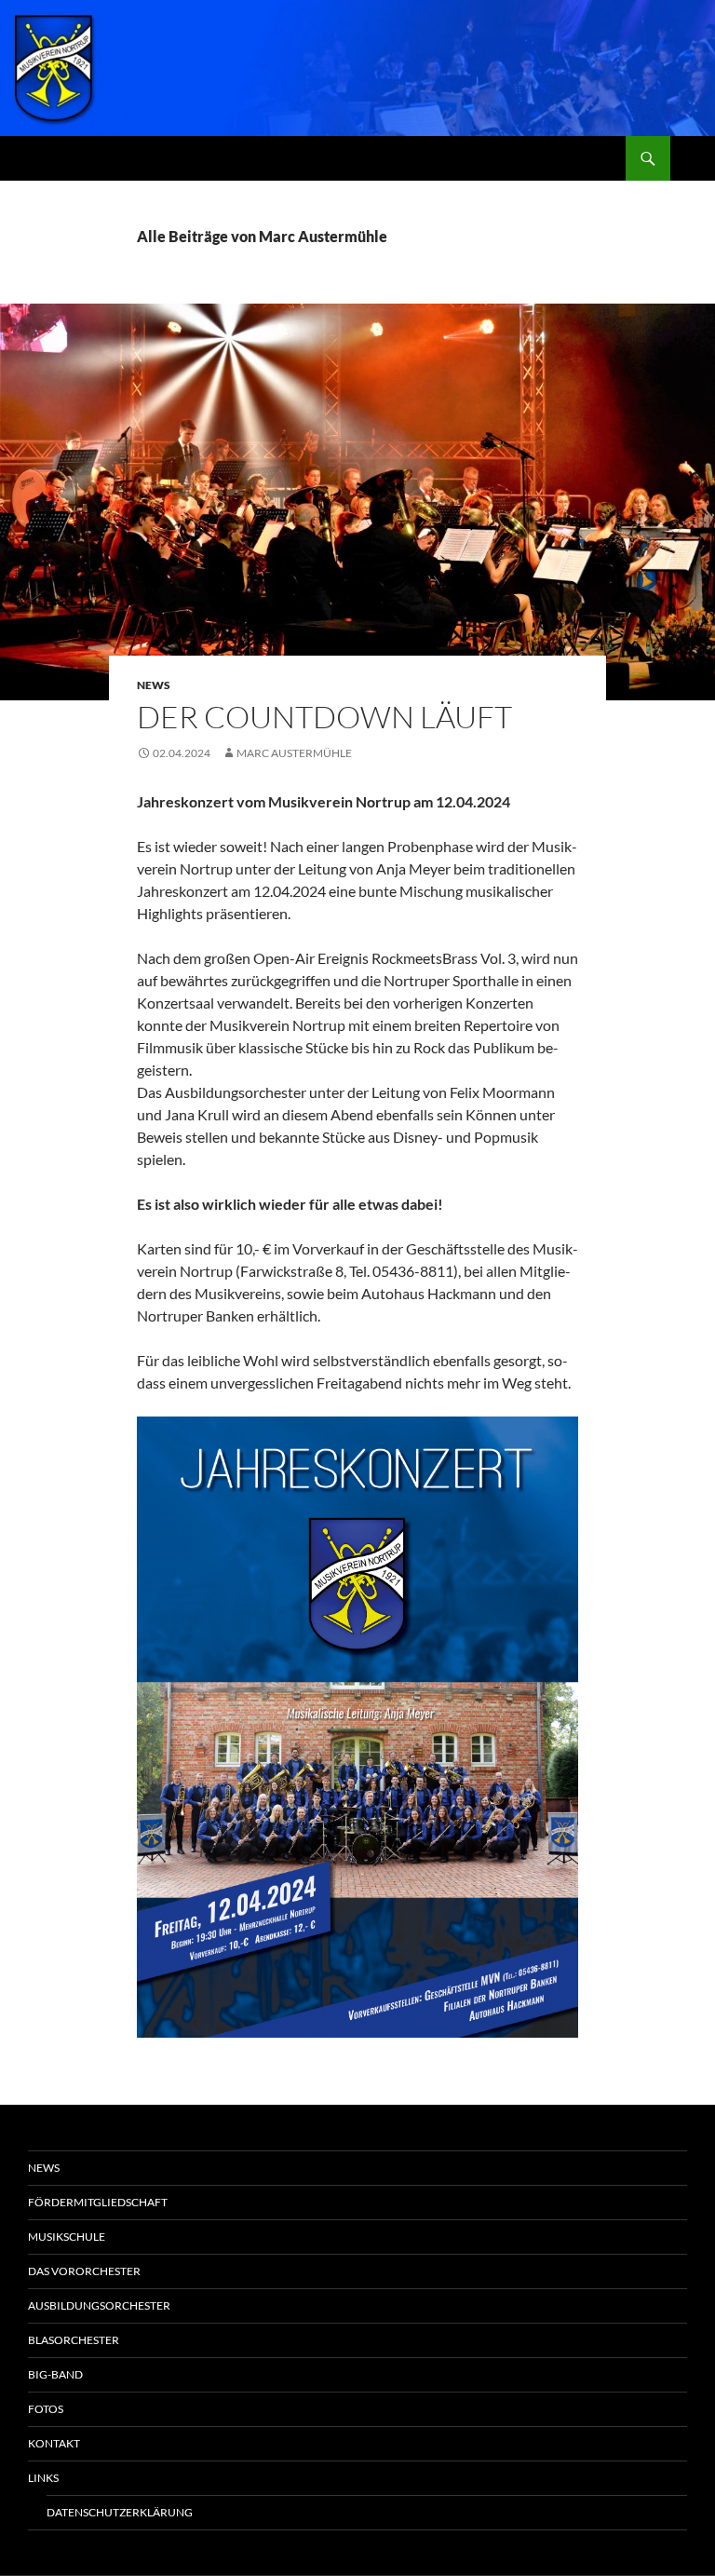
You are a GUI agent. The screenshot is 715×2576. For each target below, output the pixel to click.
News (154, 685)
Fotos (46, 2409)
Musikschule (67, 2237)
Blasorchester (74, 2340)
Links (43, 2478)
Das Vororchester (84, 2271)
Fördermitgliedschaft (98, 2202)
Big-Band (55, 2374)
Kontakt (54, 2443)
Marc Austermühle (294, 753)
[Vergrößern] (554, 1441)
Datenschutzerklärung (120, 2512)
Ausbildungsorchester (99, 2305)
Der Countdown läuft (324, 717)
